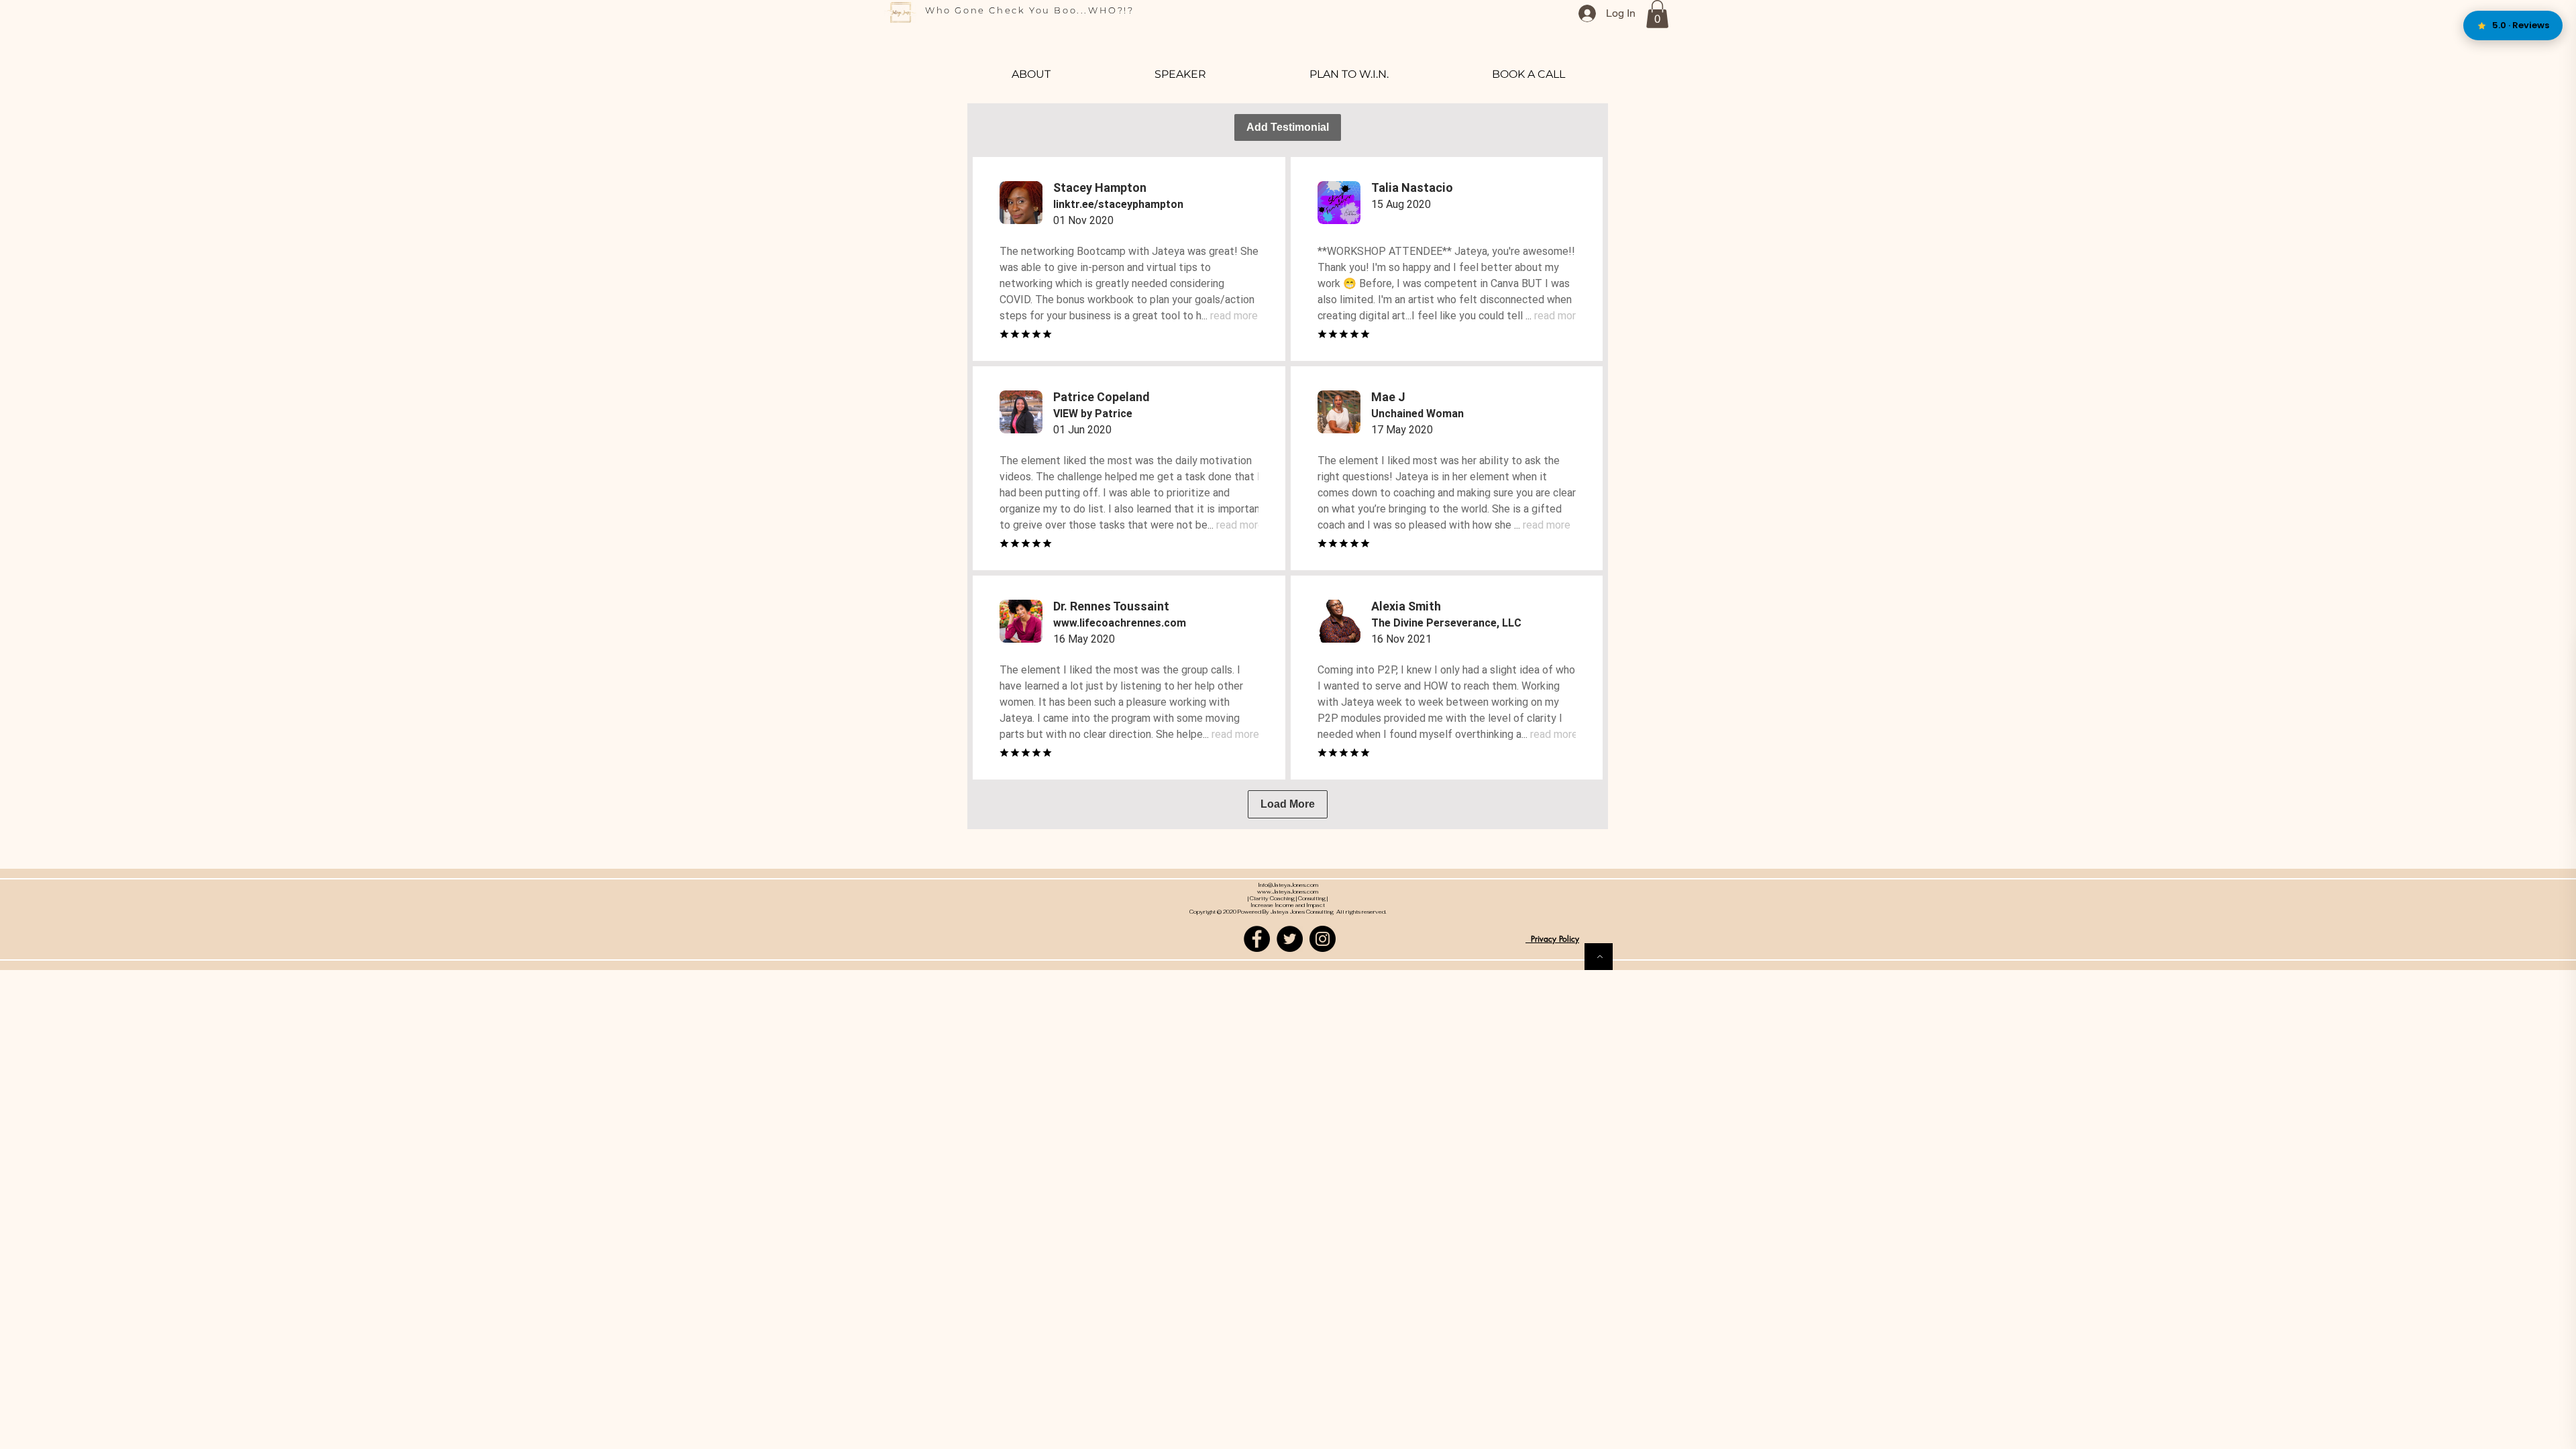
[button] (1657, 14)
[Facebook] (1257, 939)
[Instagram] (1323, 939)
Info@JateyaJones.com (1288, 885)
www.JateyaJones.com (1288, 892)
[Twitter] (1290, 939)
